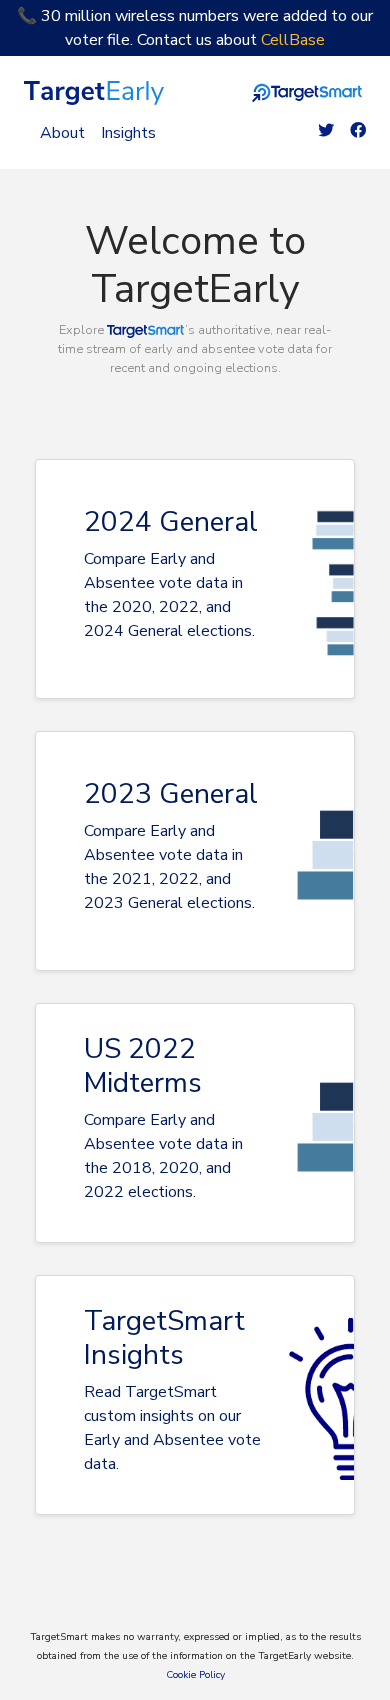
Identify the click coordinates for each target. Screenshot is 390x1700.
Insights (128, 133)
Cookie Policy (195, 1675)
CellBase (293, 40)
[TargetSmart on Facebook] (358, 131)
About (62, 133)
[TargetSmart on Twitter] (326, 131)
